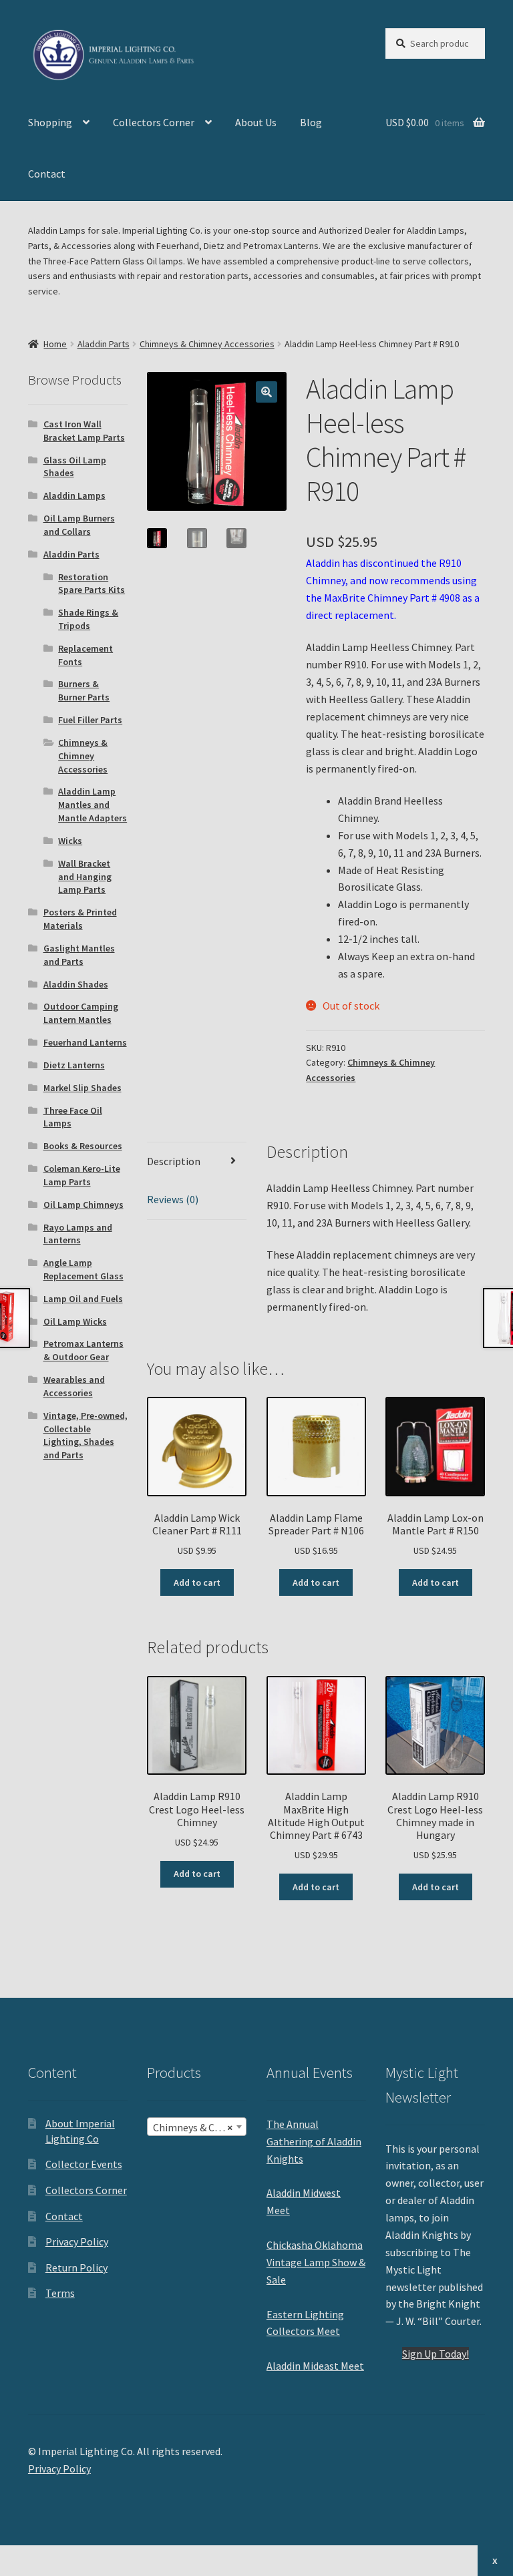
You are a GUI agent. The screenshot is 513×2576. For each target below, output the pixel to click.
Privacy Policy (77, 2241)
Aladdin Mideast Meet (315, 2366)
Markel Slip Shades (82, 1088)
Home (55, 344)
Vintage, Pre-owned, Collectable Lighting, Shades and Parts (85, 1435)
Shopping (50, 122)
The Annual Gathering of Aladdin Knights (314, 2141)
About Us (256, 122)
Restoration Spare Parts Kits (92, 584)
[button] (267, 392)
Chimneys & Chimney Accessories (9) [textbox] (199, 2127)
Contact (47, 174)
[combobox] (197, 2127)
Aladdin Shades (76, 984)
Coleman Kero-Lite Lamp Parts (82, 1175)
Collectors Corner (154, 122)
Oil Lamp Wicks (75, 1321)
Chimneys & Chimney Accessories (207, 344)
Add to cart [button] (197, 1582)
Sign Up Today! (436, 2354)
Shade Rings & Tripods (88, 619)
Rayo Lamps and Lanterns (78, 1234)
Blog (311, 122)
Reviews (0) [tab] (173, 1199)
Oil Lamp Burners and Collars (79, 525)
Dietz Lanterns (74, 1065)
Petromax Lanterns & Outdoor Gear (83, 1350)
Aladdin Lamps (74, 495)
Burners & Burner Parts (84, 690)
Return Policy (76, 2268)
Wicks (70, 841)
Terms (60, 2293)
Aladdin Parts (104, 344)
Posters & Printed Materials (80, 919)
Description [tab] (174, 1161)
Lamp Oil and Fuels (83, 1299)
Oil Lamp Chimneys (83, 1205)
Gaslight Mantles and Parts (79, 955)
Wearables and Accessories (74, 1386)
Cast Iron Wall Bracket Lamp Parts (84, 431)
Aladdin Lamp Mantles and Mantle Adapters (93, 805)
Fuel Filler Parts (90, 720)
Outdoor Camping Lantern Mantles (81, 1013)
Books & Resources (83, 1146)
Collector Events (84, 2164)
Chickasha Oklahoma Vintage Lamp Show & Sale (316, 2262)
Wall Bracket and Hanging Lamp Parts (85, 877)
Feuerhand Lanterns (85, 1042)
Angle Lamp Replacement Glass (83, 1269)
